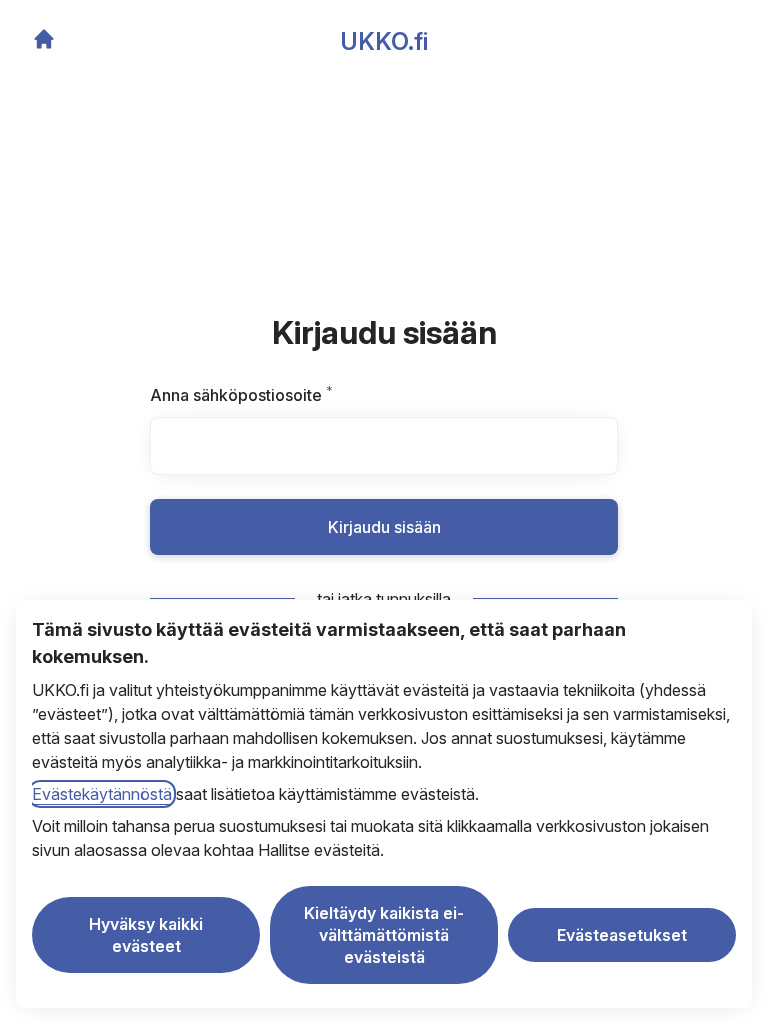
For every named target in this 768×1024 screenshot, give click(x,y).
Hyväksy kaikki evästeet (146, 935)
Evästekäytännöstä (102, 794)
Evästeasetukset (622, 935)
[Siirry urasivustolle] (44, 39)
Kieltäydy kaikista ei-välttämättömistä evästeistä (384, 935)
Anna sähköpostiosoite (278, 395)
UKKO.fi (384, 41)
